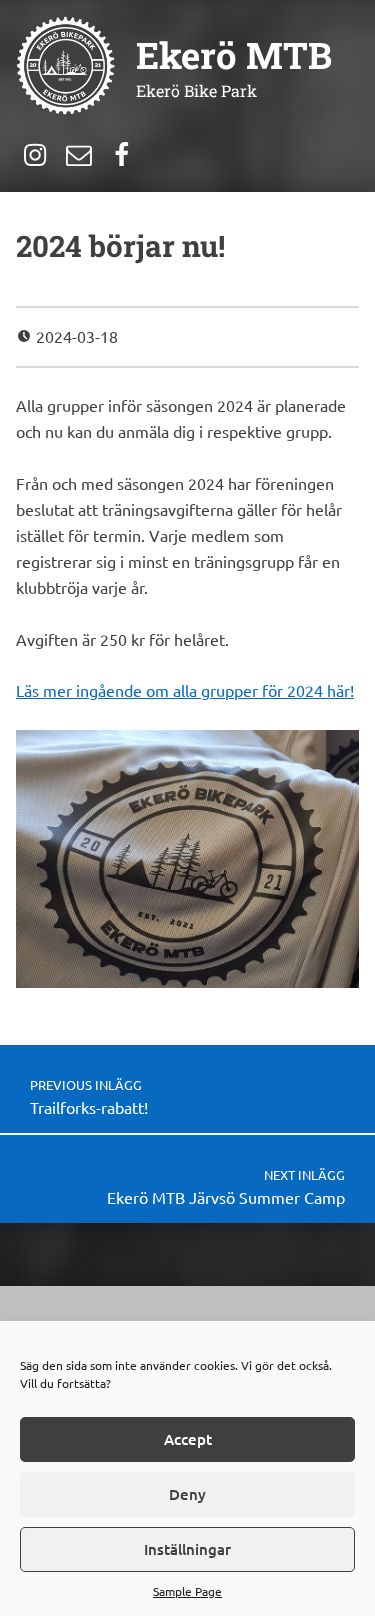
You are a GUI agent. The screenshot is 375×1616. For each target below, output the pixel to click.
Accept (188, 1439)
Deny (187, 1494)
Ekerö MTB (234, 55)
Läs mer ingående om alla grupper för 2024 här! (185, 690)
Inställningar (187, 1549)
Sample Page (187, 1591)
